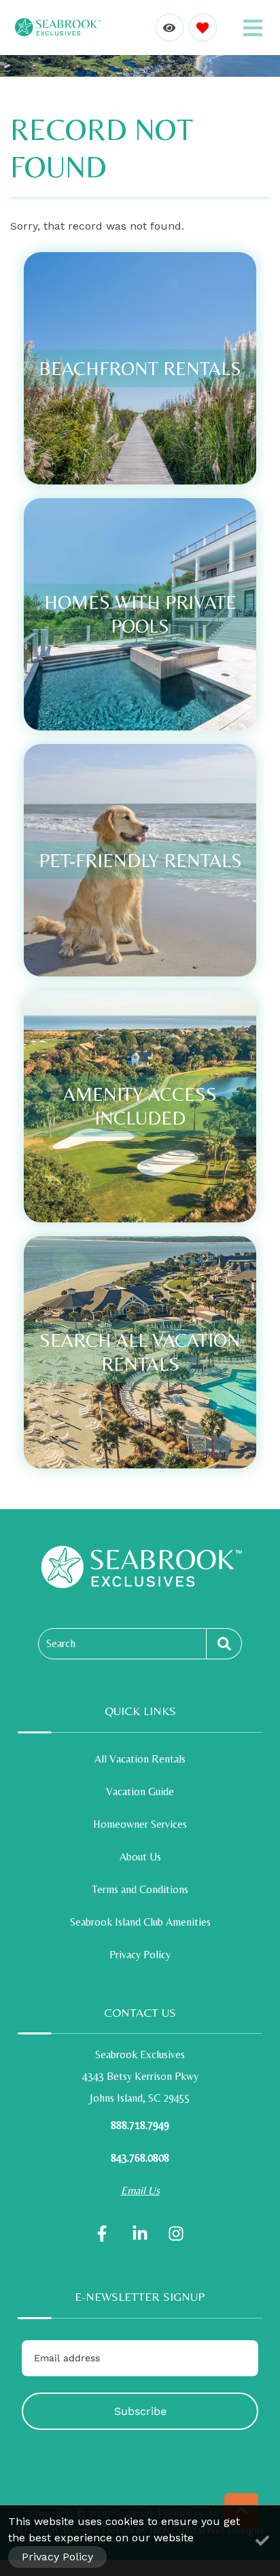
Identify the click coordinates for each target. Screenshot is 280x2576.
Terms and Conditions (140, 1889)
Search (61, 1643)
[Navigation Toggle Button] (253, 28)
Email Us (140, 2190)
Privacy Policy (140, 1955)
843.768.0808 (140, 2158)
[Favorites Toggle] (203, 28)
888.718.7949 (140, 2125)
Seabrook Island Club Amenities (140, 1922)
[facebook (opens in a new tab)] (104, 2234)
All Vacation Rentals (140, 1759)
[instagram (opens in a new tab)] (176, 2234)
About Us (140, 1857)
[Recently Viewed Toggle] (170, 28)
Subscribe (140, 2411)
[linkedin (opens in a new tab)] (140, 2234)
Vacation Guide (140, 1792)
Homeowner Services (140, 1824)
